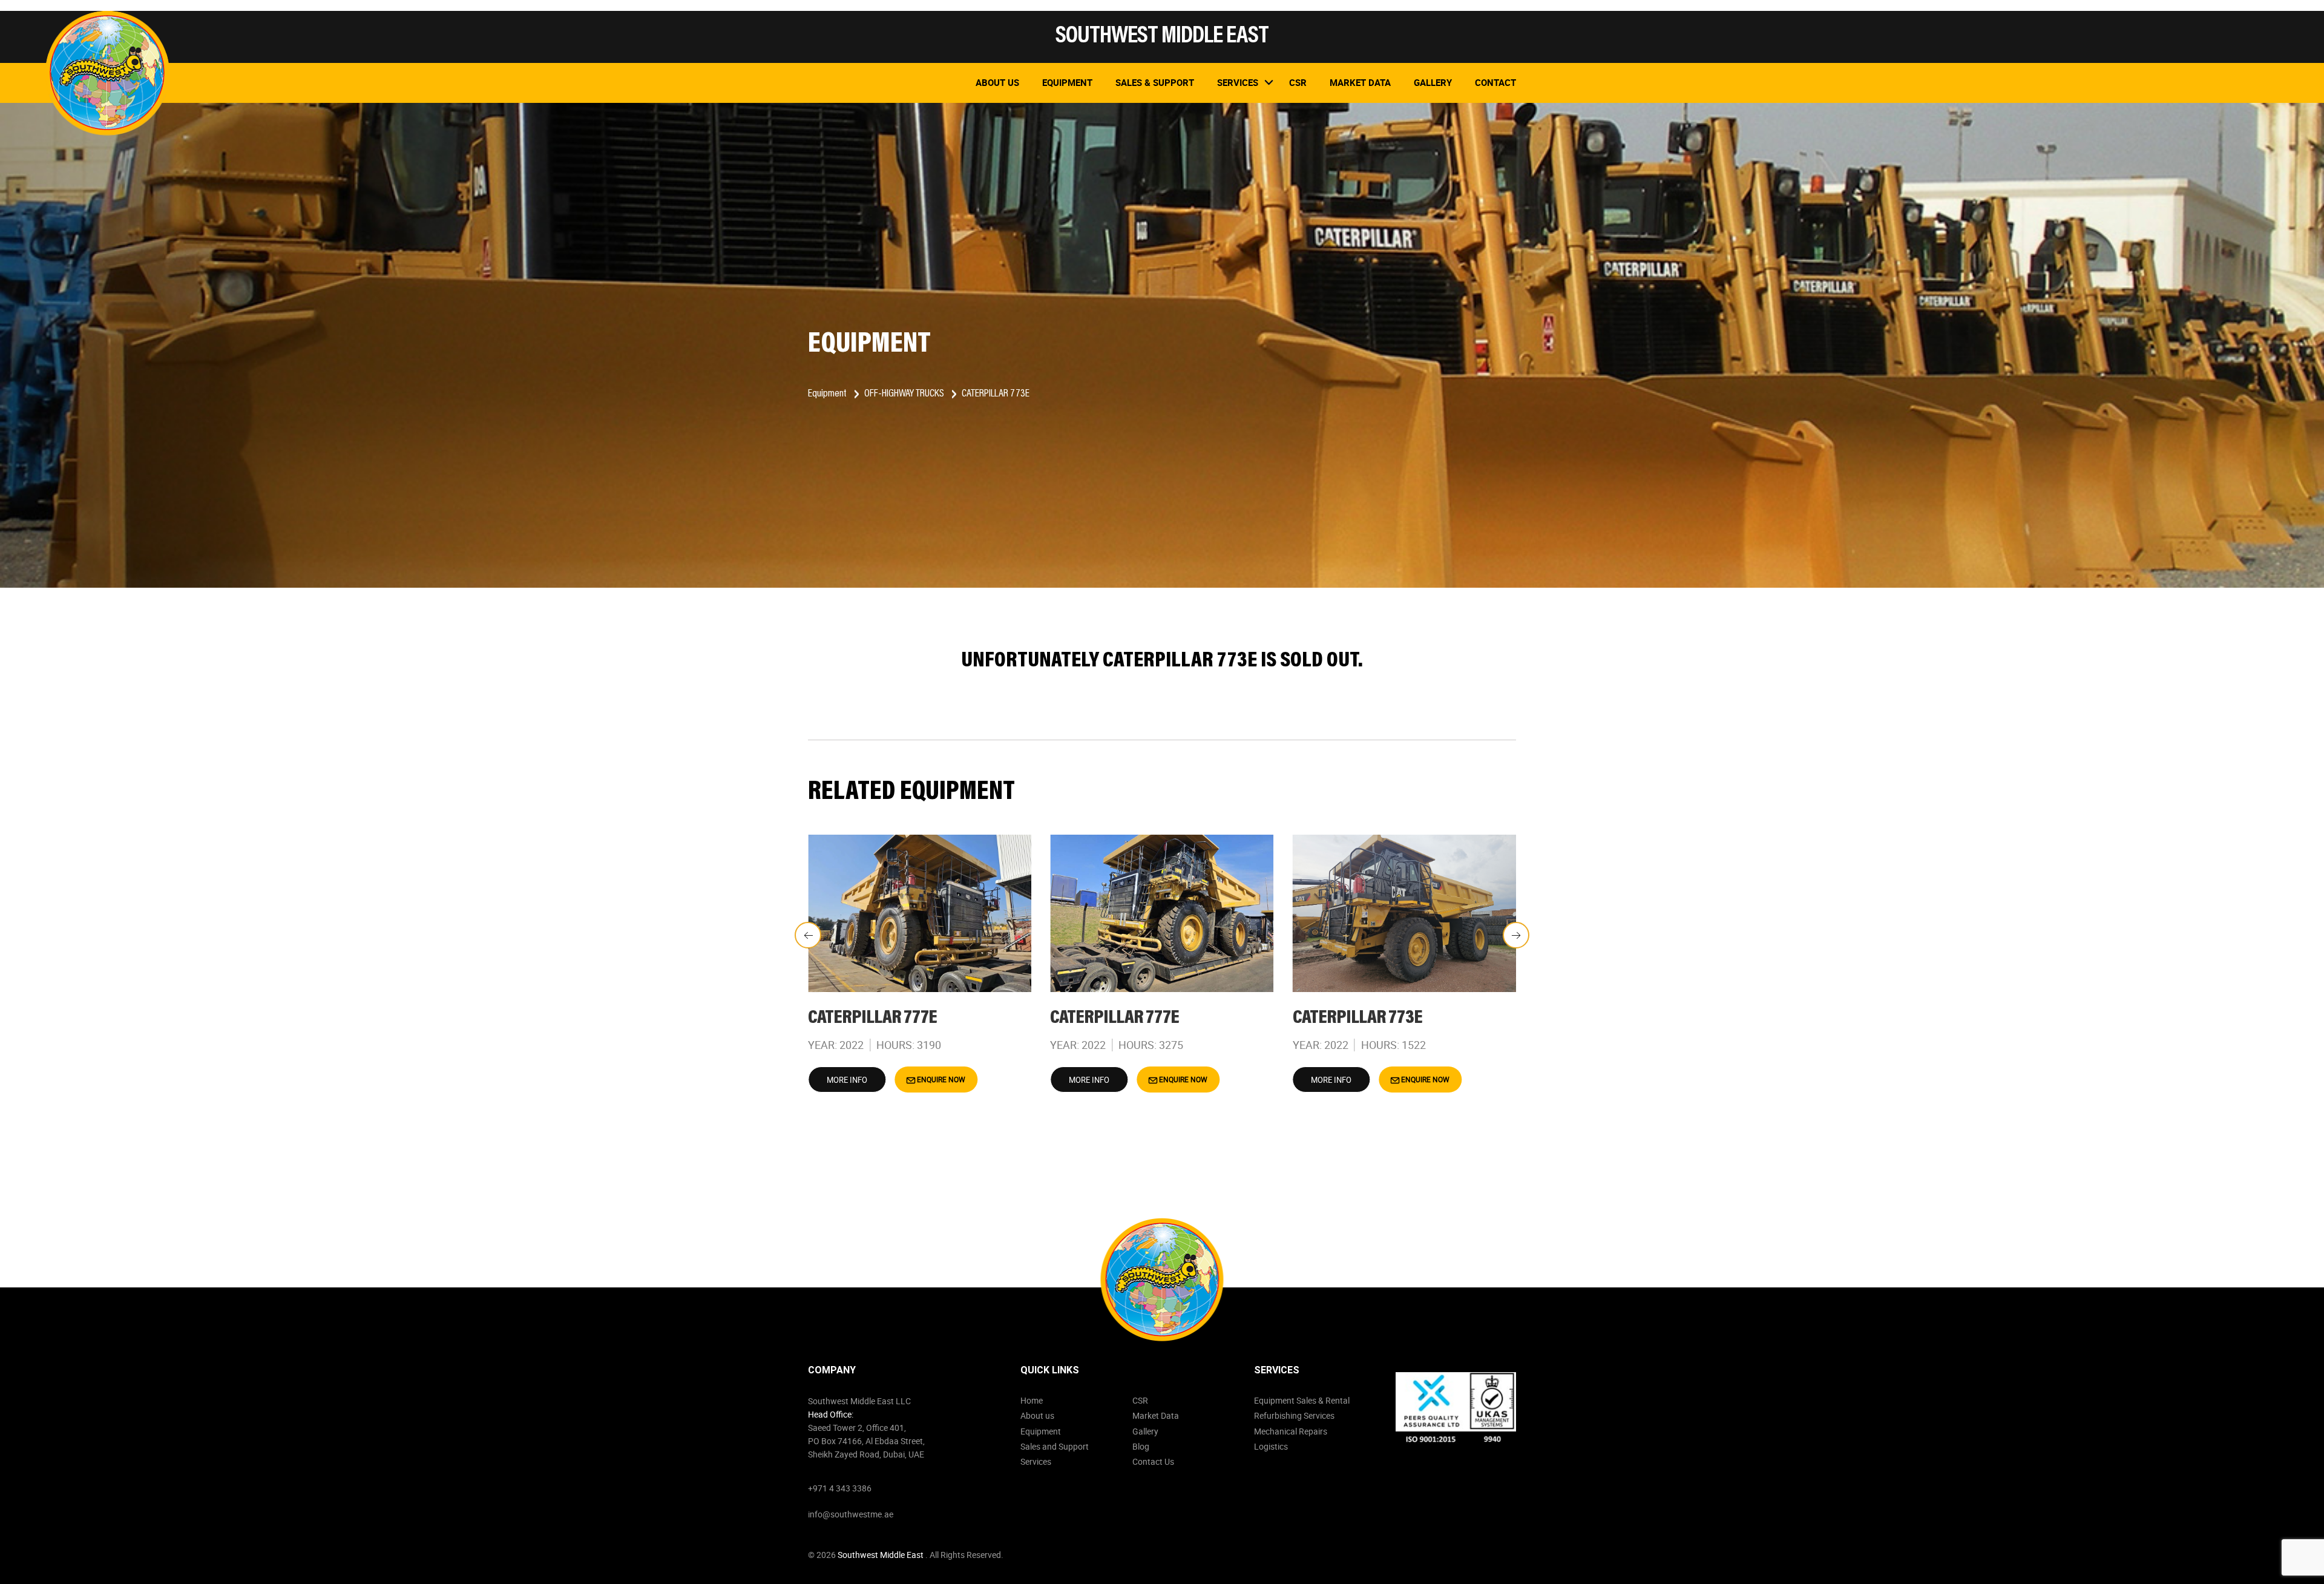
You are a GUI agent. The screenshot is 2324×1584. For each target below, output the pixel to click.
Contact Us (1153, 1461)
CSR (1140, 1400)
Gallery (1433, 82)
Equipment (1067, 82)
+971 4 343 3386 (840, 1488)
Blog (1141, 1446)
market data (1360, 82)
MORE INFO (847, 1080)
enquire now (940, 1079)
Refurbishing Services (1294, 1415)
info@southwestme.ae (851, 1514)
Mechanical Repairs (1291, 1431)
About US (997, 82)
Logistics (1271, 1446)
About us (1037, 1415)
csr (1298, 82)
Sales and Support (1055, 1446)
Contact (1495, 82)
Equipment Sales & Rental (1302, 1400)
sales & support (1155, 82)
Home (1032, 1400)
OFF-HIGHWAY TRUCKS (905, 394)
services (1238, 82)
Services (1036, 1461)
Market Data (1156, 1415)
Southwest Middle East (881, 1555)
